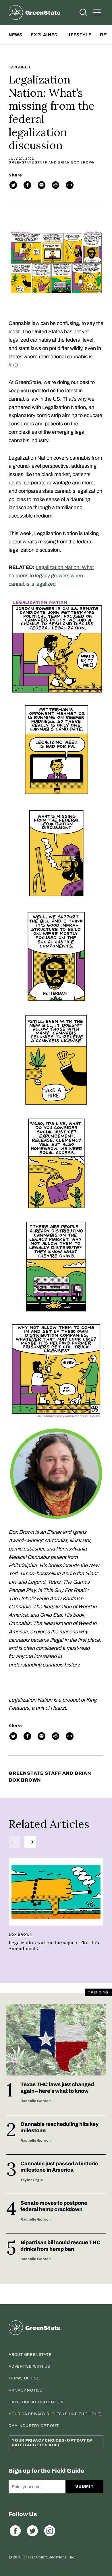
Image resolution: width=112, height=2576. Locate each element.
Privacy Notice (26, 2390)
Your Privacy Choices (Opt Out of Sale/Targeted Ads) (52, 2443)
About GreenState (30, 2355)
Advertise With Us (29, 2366)
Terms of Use (24, 2378)
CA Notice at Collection (36, 2402)
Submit (84, 2486)
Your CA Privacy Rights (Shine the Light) (55, 2414)
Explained (44, 35)
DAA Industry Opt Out (34, 2426)
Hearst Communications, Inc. (49, 2557)
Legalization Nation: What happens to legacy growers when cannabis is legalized (51, 576)
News (15, 35)
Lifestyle (79, 35)
